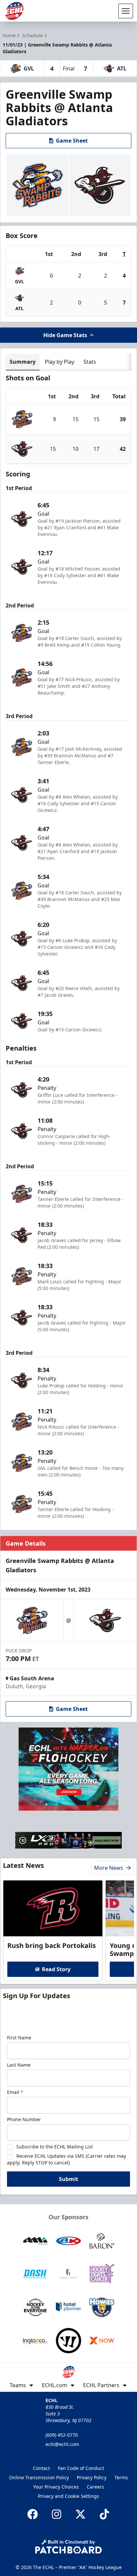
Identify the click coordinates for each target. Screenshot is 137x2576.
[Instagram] (57, 2514)
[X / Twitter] (80, 2514)
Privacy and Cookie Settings (68, 2496)
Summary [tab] (23, 362)
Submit (68, 2179)
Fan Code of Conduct (81, 2468)
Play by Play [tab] (60, 362)
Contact (41, 2468)
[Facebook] (33, 2514)
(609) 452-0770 (62, 2435)
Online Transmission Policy (39, 2477)
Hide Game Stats (65, 335)
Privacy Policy (92, 2477)
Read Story (56, 1969)
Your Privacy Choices (56, 2487)
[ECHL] (14, 11)
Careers (95, 2487)
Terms (121, 2477)
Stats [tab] (90, 362)
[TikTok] (104, 2514)
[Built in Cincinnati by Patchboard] (68, 2547)
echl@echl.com (62, 2444)
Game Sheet (72, 141)
